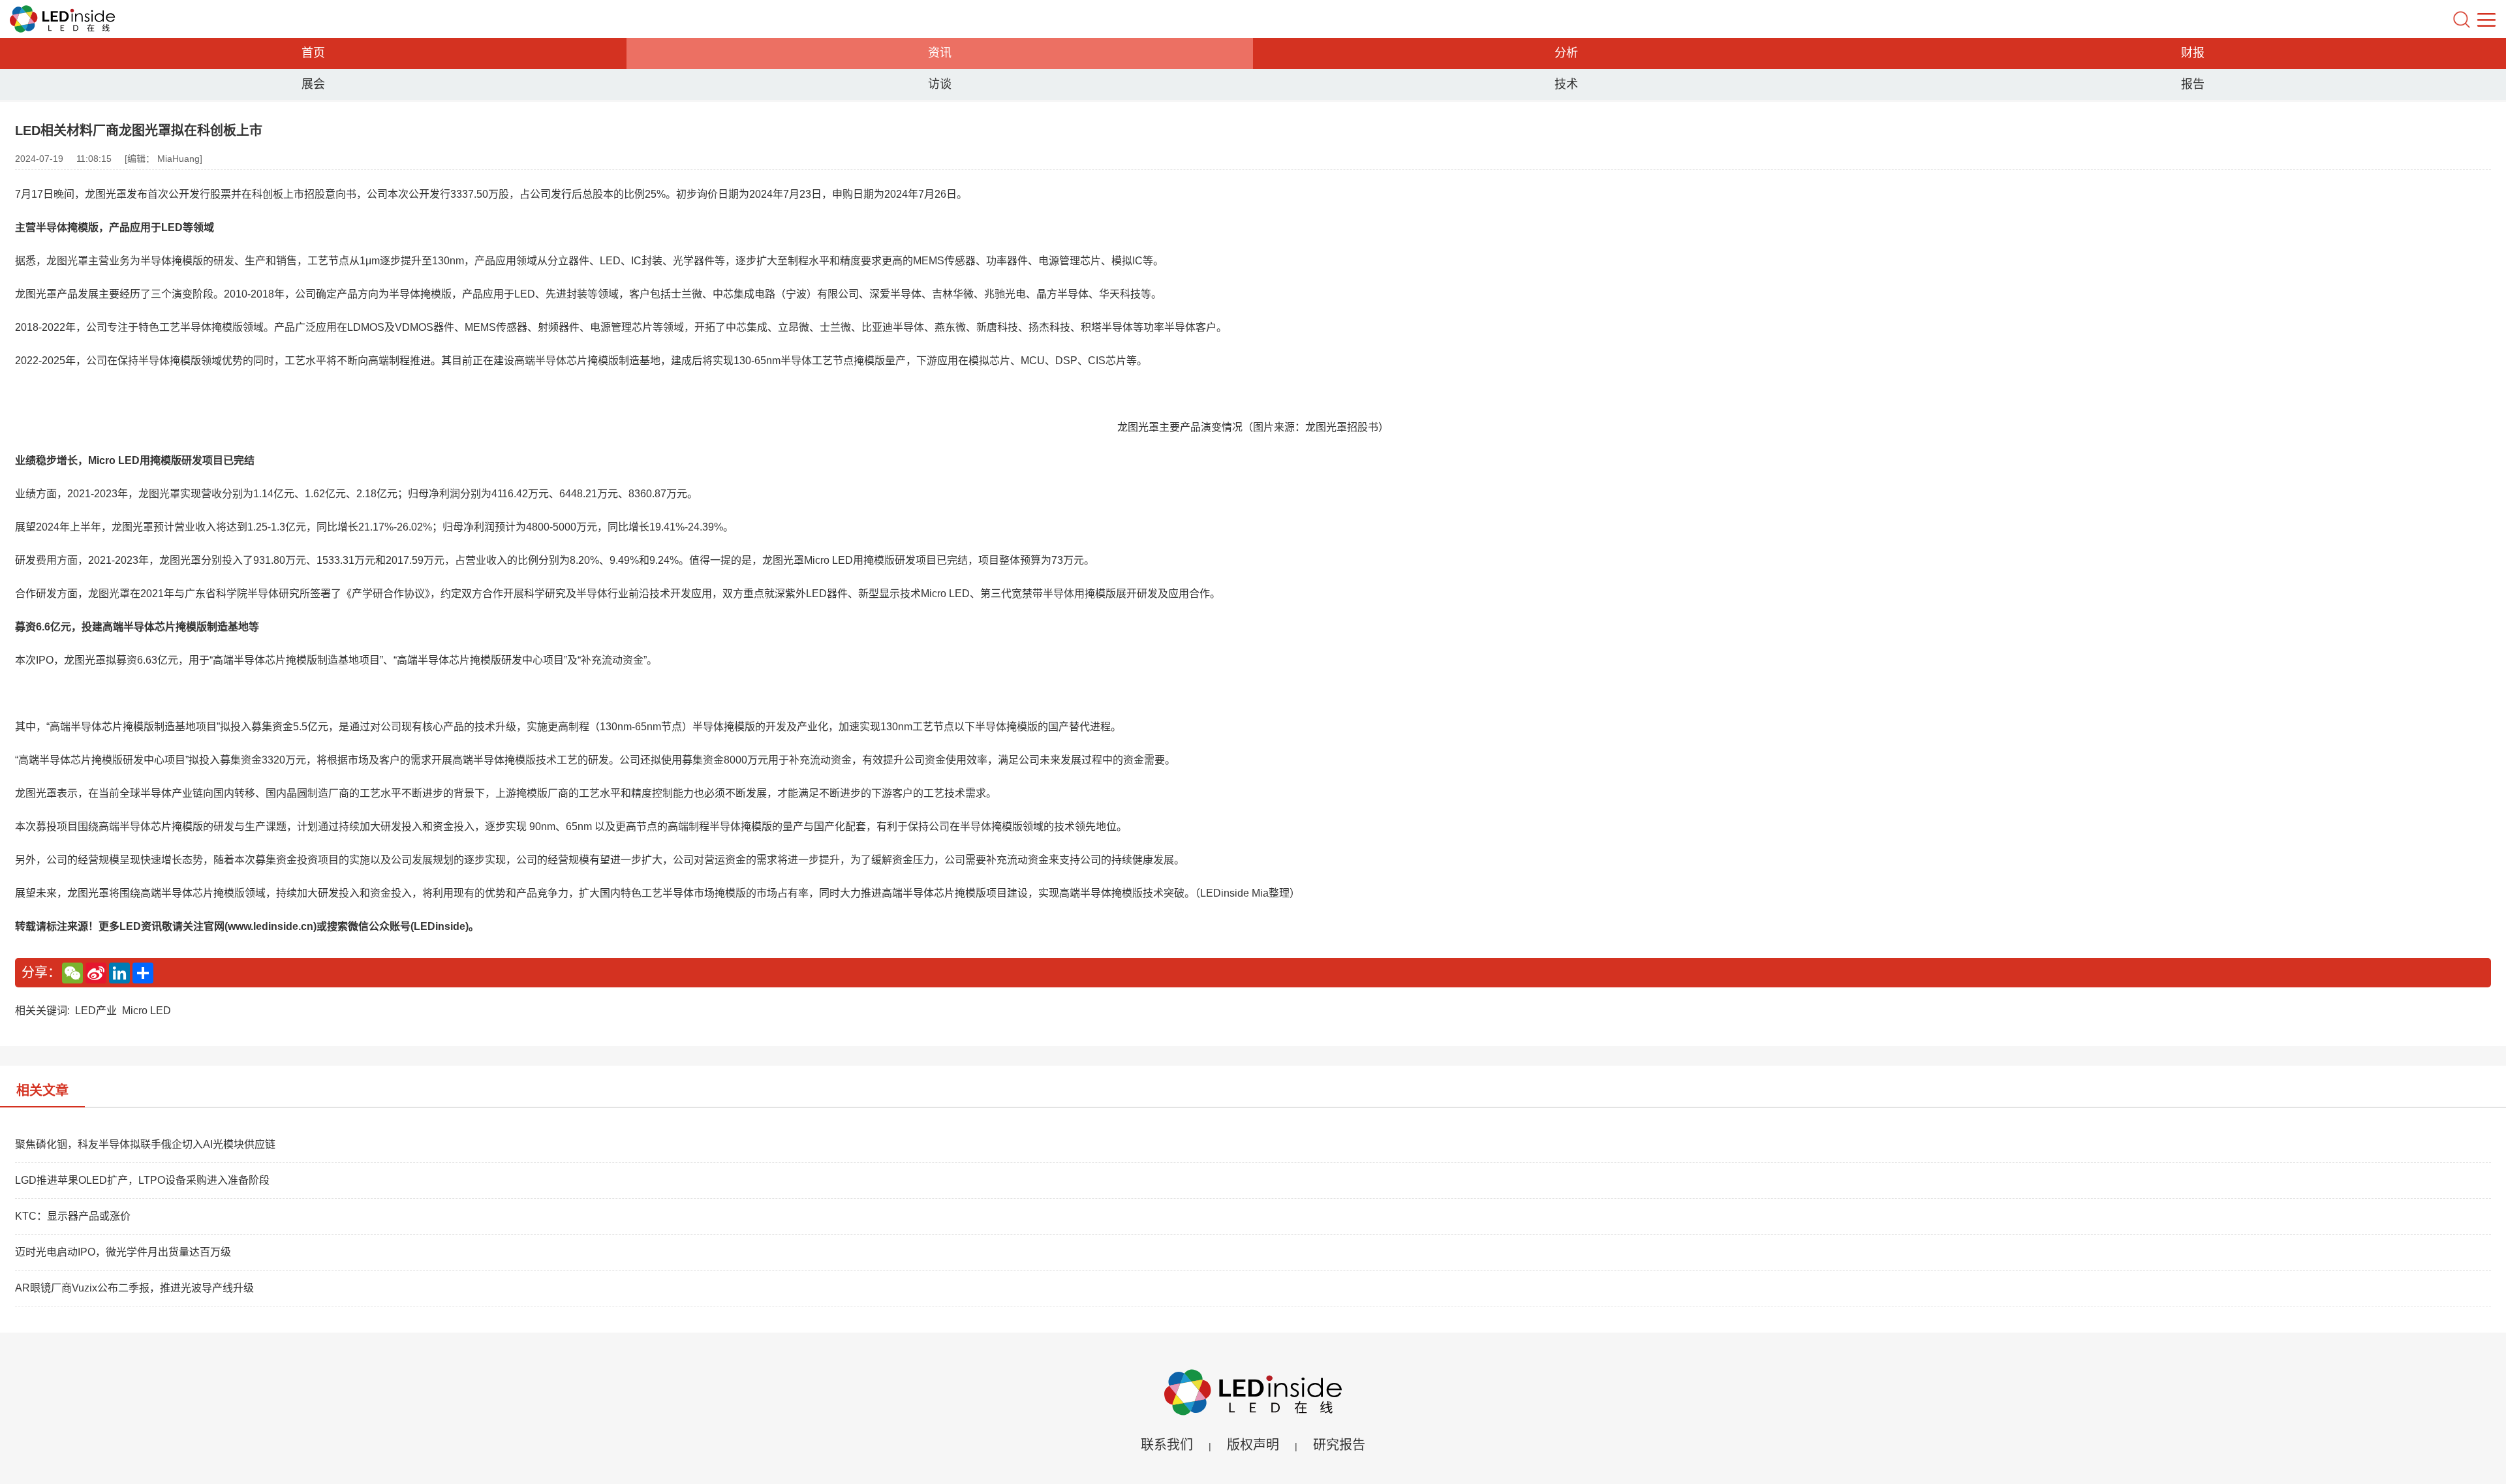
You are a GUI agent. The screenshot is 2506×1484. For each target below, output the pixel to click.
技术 (1566, 84)
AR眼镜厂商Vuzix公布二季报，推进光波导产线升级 (134, 1288)
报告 (2193, 84)
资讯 (940, 53)
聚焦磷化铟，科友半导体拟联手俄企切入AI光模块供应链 (145, 1144)
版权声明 (1253, 1445)
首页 (313, 53)
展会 (313, 84)
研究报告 (1339, 1445)
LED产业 (96, 1011)
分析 (1566, 53)
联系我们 (1167, 1445)
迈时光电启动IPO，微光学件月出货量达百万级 (123, 1252)
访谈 (940, 84)
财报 (2193, 53)
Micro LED (147, 1011)
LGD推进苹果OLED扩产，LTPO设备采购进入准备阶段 (142, 1180)
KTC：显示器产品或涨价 (73, 1216)
